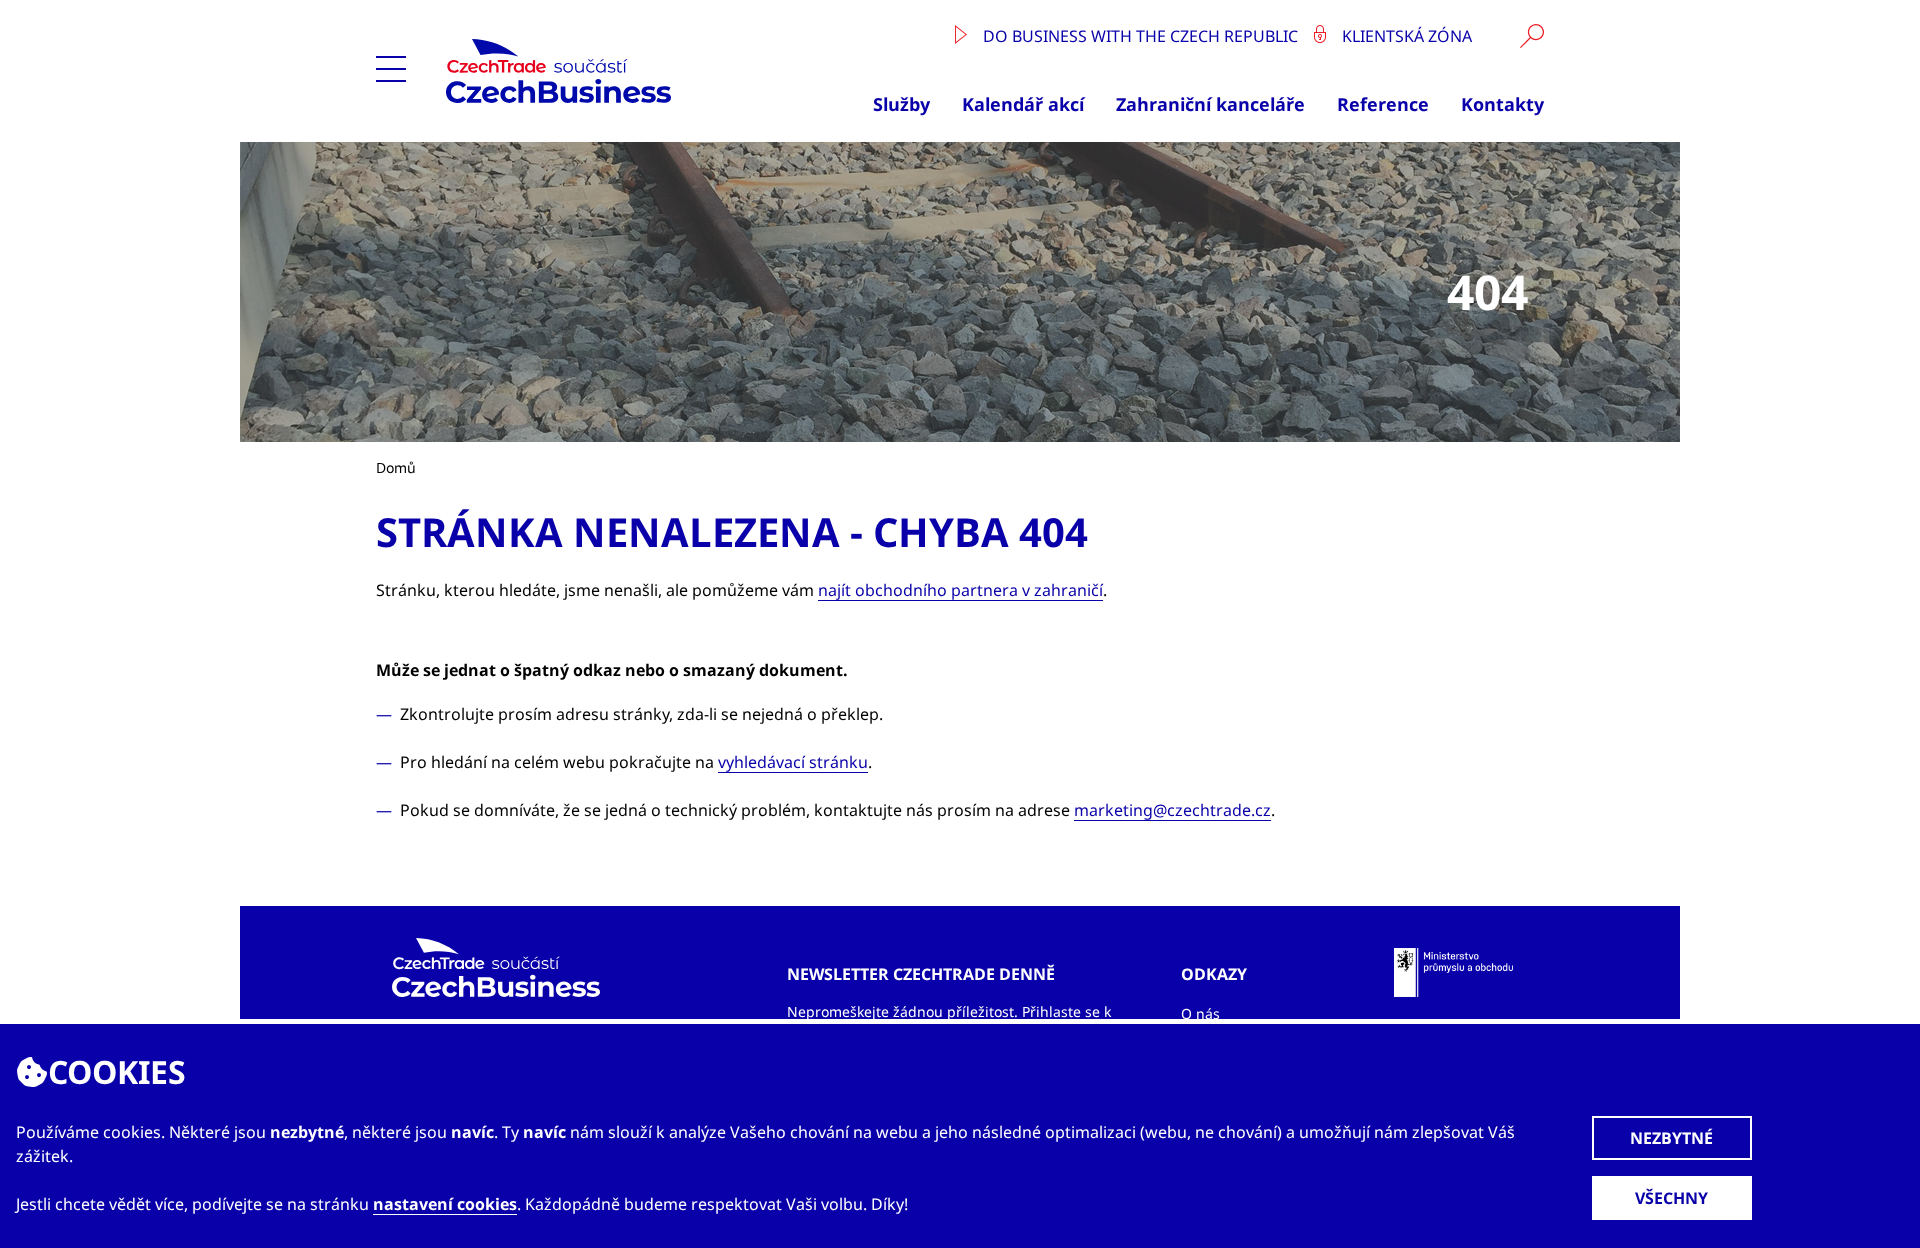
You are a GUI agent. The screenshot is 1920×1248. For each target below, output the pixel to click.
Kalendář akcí (1023, 104)
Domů (396, 467)
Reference (1383, 104)
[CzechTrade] (605, 71)
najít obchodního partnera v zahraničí (960, 590)
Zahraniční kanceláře (1210, 104)
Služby (901, 104)
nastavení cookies (445, 1204)
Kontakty (1502, 104)
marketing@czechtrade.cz (1172, 810)
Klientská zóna (1405, 36)
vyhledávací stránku (793, 762)
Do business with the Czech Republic (1140, 36)
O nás (1200, 1013)
